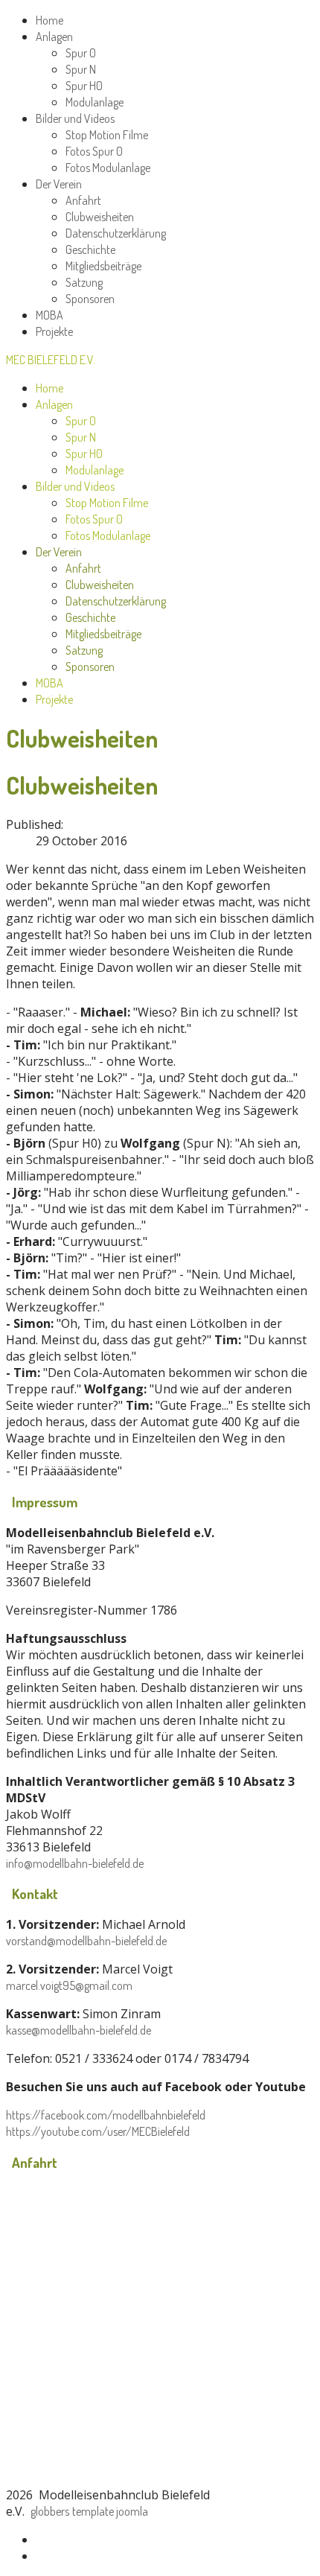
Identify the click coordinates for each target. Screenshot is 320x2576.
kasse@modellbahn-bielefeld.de (79, 2030)
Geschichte (90, 249)
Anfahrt (83, 200)
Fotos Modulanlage (108, 168)
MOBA (49, 315)
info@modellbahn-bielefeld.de (75, 1863)
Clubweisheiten (100, 217)
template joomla (110, 2511)
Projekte (54, 331)
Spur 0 (81, 53)
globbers (50, 2511)
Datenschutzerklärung (116, 233)
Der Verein (59, 184)
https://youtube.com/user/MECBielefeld (98, 2131)
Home (49, 20)
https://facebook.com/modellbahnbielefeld (106, 2115)
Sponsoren (90, 299)
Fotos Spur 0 (94, 151)
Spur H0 (84, 86)
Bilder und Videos (75, 118)
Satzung (84, 282)
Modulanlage (95, 102)
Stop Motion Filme (107, 135)
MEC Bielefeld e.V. (51, 360)
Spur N (81, 69)
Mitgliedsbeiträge (103, 266)
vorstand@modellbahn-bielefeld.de (86, 1941)
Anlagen (54, 36)
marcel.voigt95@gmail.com (69, 1985)
